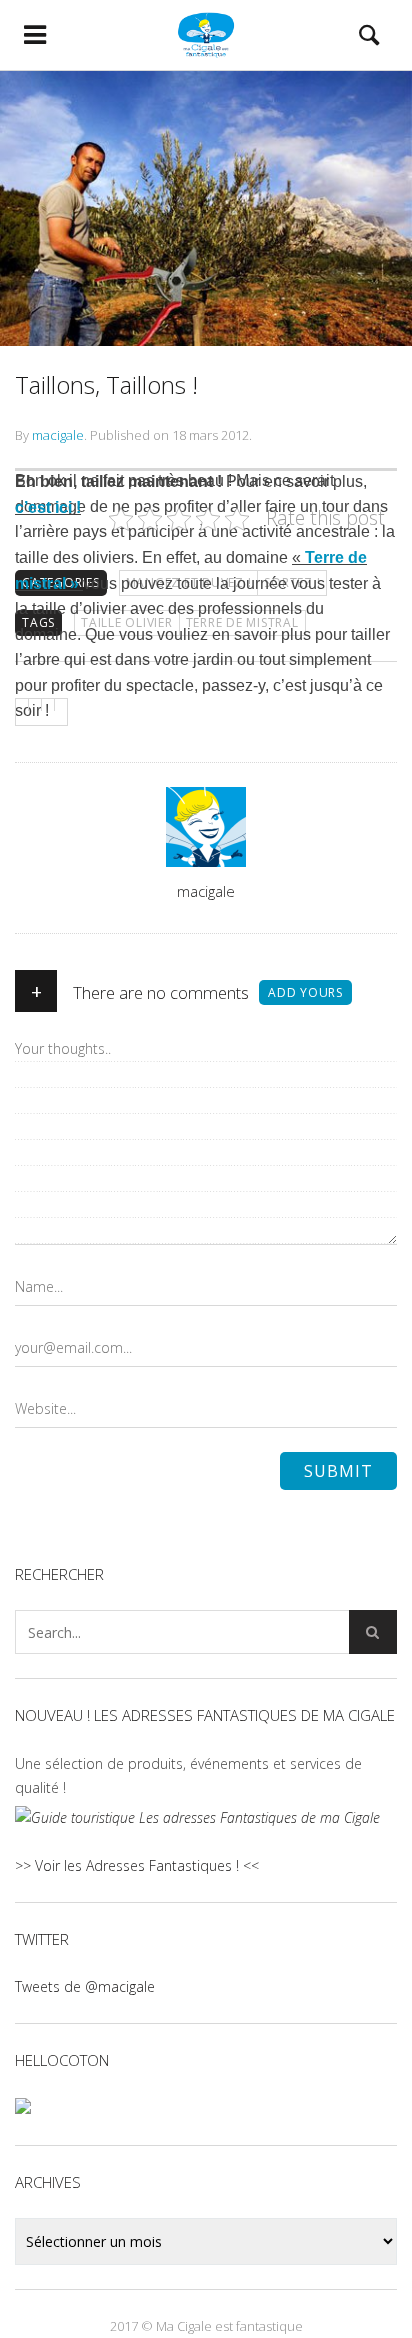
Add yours (305, 992)
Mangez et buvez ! (189, 582)
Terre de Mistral (242, 622)
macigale (58, 435)
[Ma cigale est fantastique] (206, 35)
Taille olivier (127, 622)
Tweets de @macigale (85, 1986)
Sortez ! (292, 582)
